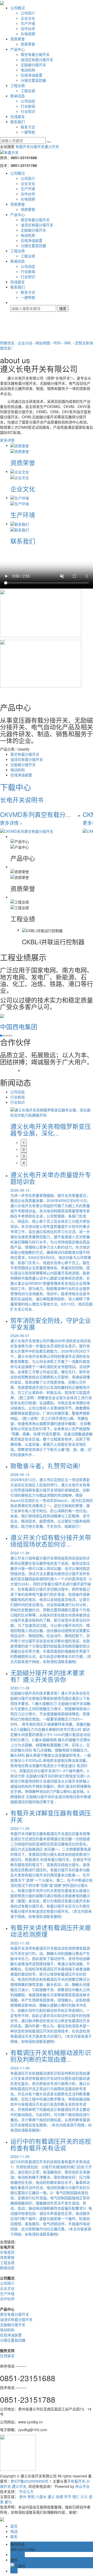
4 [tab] (24, 1163)
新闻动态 (18, 96)
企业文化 (28, 18)
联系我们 (18, 122)
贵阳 (31, 2497)
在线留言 (18, 116)
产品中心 (18, 49)
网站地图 (43, 343)
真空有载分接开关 (35, 54)
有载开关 (23, 146)
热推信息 (7, 343)
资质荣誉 (18, 39)
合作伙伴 (28, 28)
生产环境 (28, 23)
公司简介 (28, 13)
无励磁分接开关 (33, 65)
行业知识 (28, 111)
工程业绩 (18, 85)
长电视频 (28, 34)
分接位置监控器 (33, 80)
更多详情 (7, 440)
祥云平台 (82, 2486)
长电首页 (7, 2252)
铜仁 (76, 2497)
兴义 (84, 2497)
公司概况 (18, 8)
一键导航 (28, 132)
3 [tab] (24, 1156)
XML (68, 343)
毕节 (68, 2497)
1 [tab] (24, 1142)
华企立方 (26, 2491)
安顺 (59, 2497)
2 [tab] (24, 1149)
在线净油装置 (32, 75)
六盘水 (41, 2497)
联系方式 (28, 127)
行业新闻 (28, 106)
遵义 (51, 2497)
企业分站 (25, 343)
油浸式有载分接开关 (37, 60)
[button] (1, 1036)
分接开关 (37, 146)
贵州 (23, 2497)
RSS (57, 343)
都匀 (8, 2502)
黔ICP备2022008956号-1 (31, 2481)
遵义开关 (52, 146)
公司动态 (28, 101)
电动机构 (28, 70)
